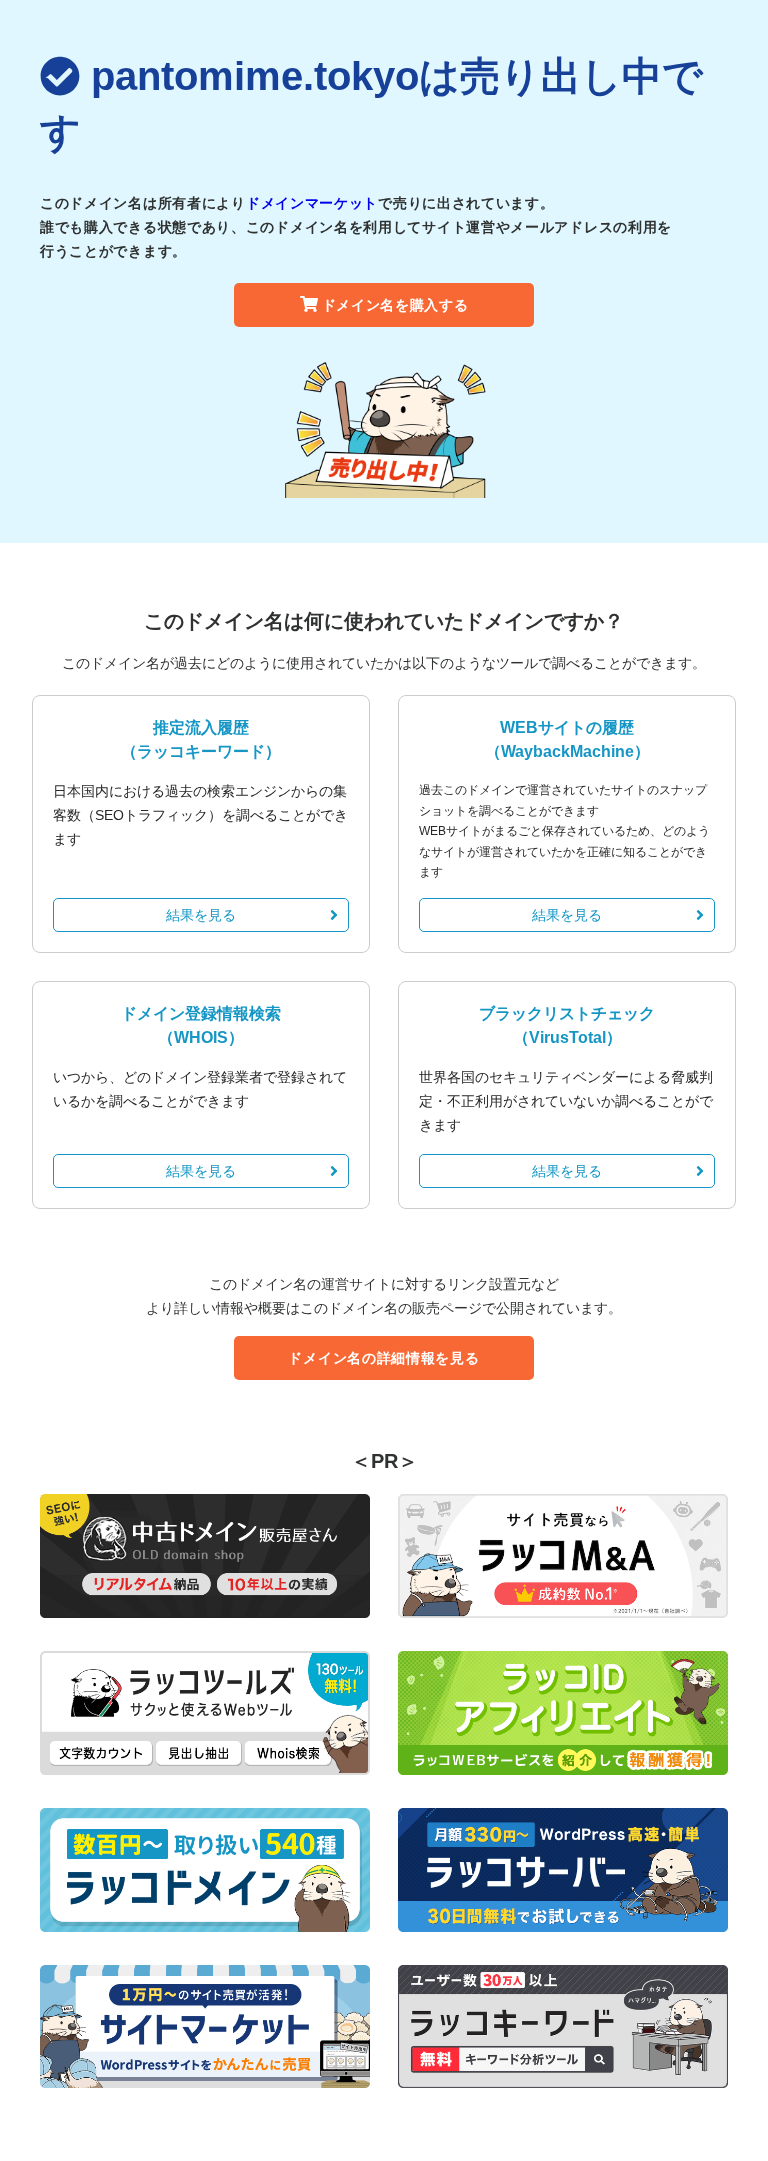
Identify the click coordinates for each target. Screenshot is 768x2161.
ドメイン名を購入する (395, 305)
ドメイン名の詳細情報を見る (383, 1358)
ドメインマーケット (312, 203)
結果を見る (201, 915)
